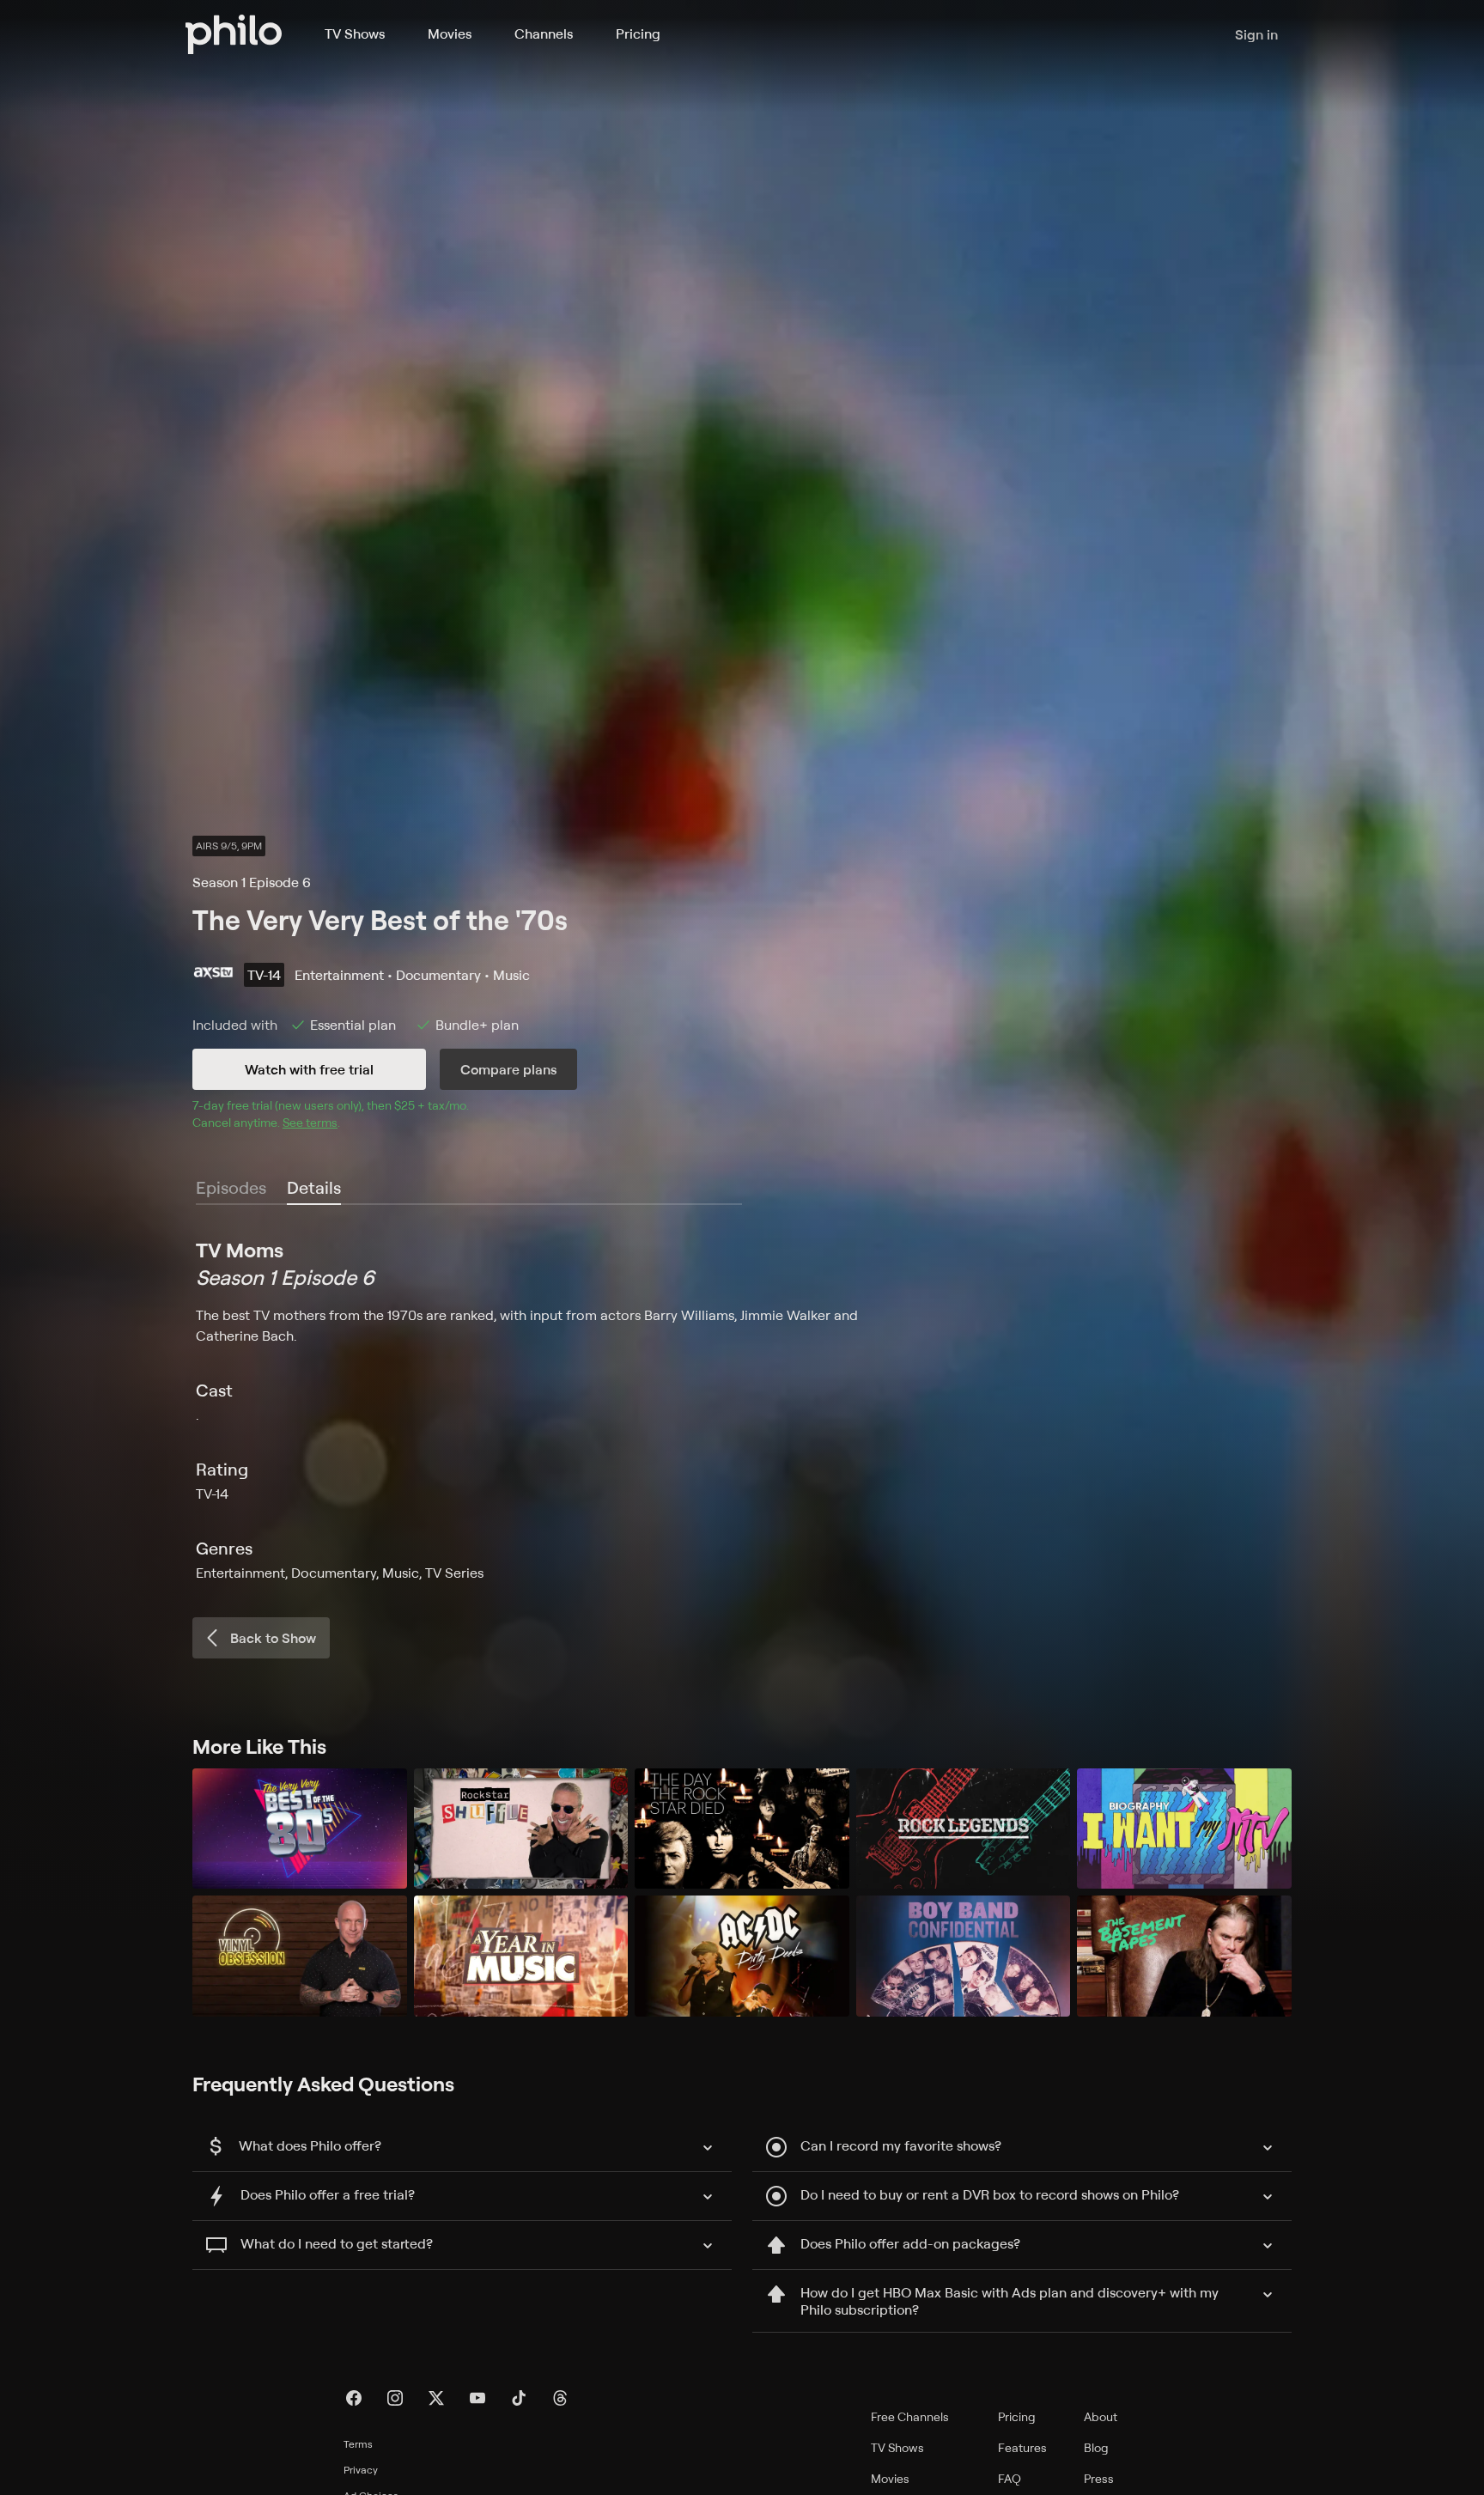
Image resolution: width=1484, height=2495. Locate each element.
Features (1022, 2447)
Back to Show (273, 1638)
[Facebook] (354, 2398)
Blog (1096, 2447)
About (1101, 2416)
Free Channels (910, 2416)
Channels (544, 33)
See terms (310, 1122)
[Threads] (560, 2398)
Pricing (638, 33)
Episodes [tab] (231, 1187)
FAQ (1010, 2478)
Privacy (361, 2470)
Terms (358, 2444)
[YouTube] (477, 2398)
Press (1099, 2478)
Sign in (1256, 34)
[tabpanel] (742, 1409)
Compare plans (508, 1069)
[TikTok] (519, 2398)
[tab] (314, 1189)
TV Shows (355, 33)
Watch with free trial (309, 1069)
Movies (450, 33)
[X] (436, 2398)
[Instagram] (395, 2398)
